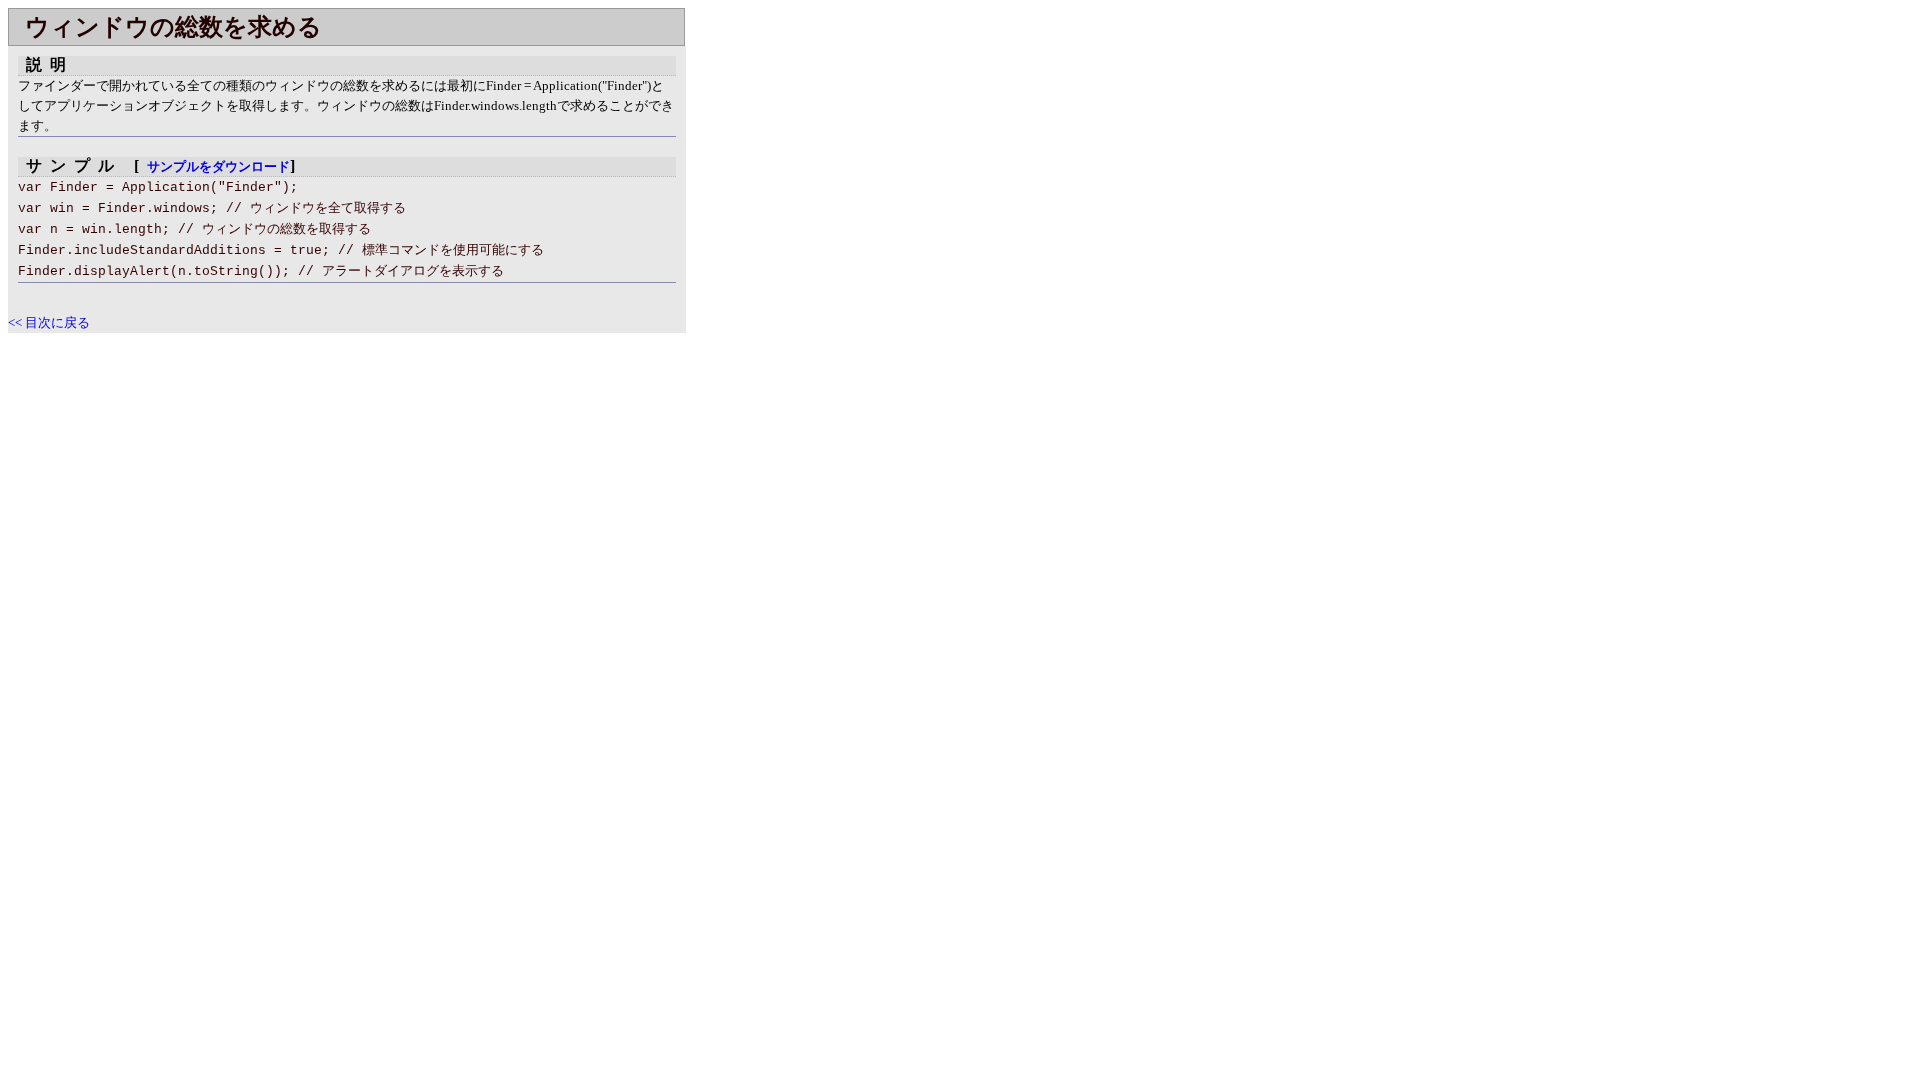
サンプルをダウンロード (218, 167)
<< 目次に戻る (49, 322)
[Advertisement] (176, 473)
